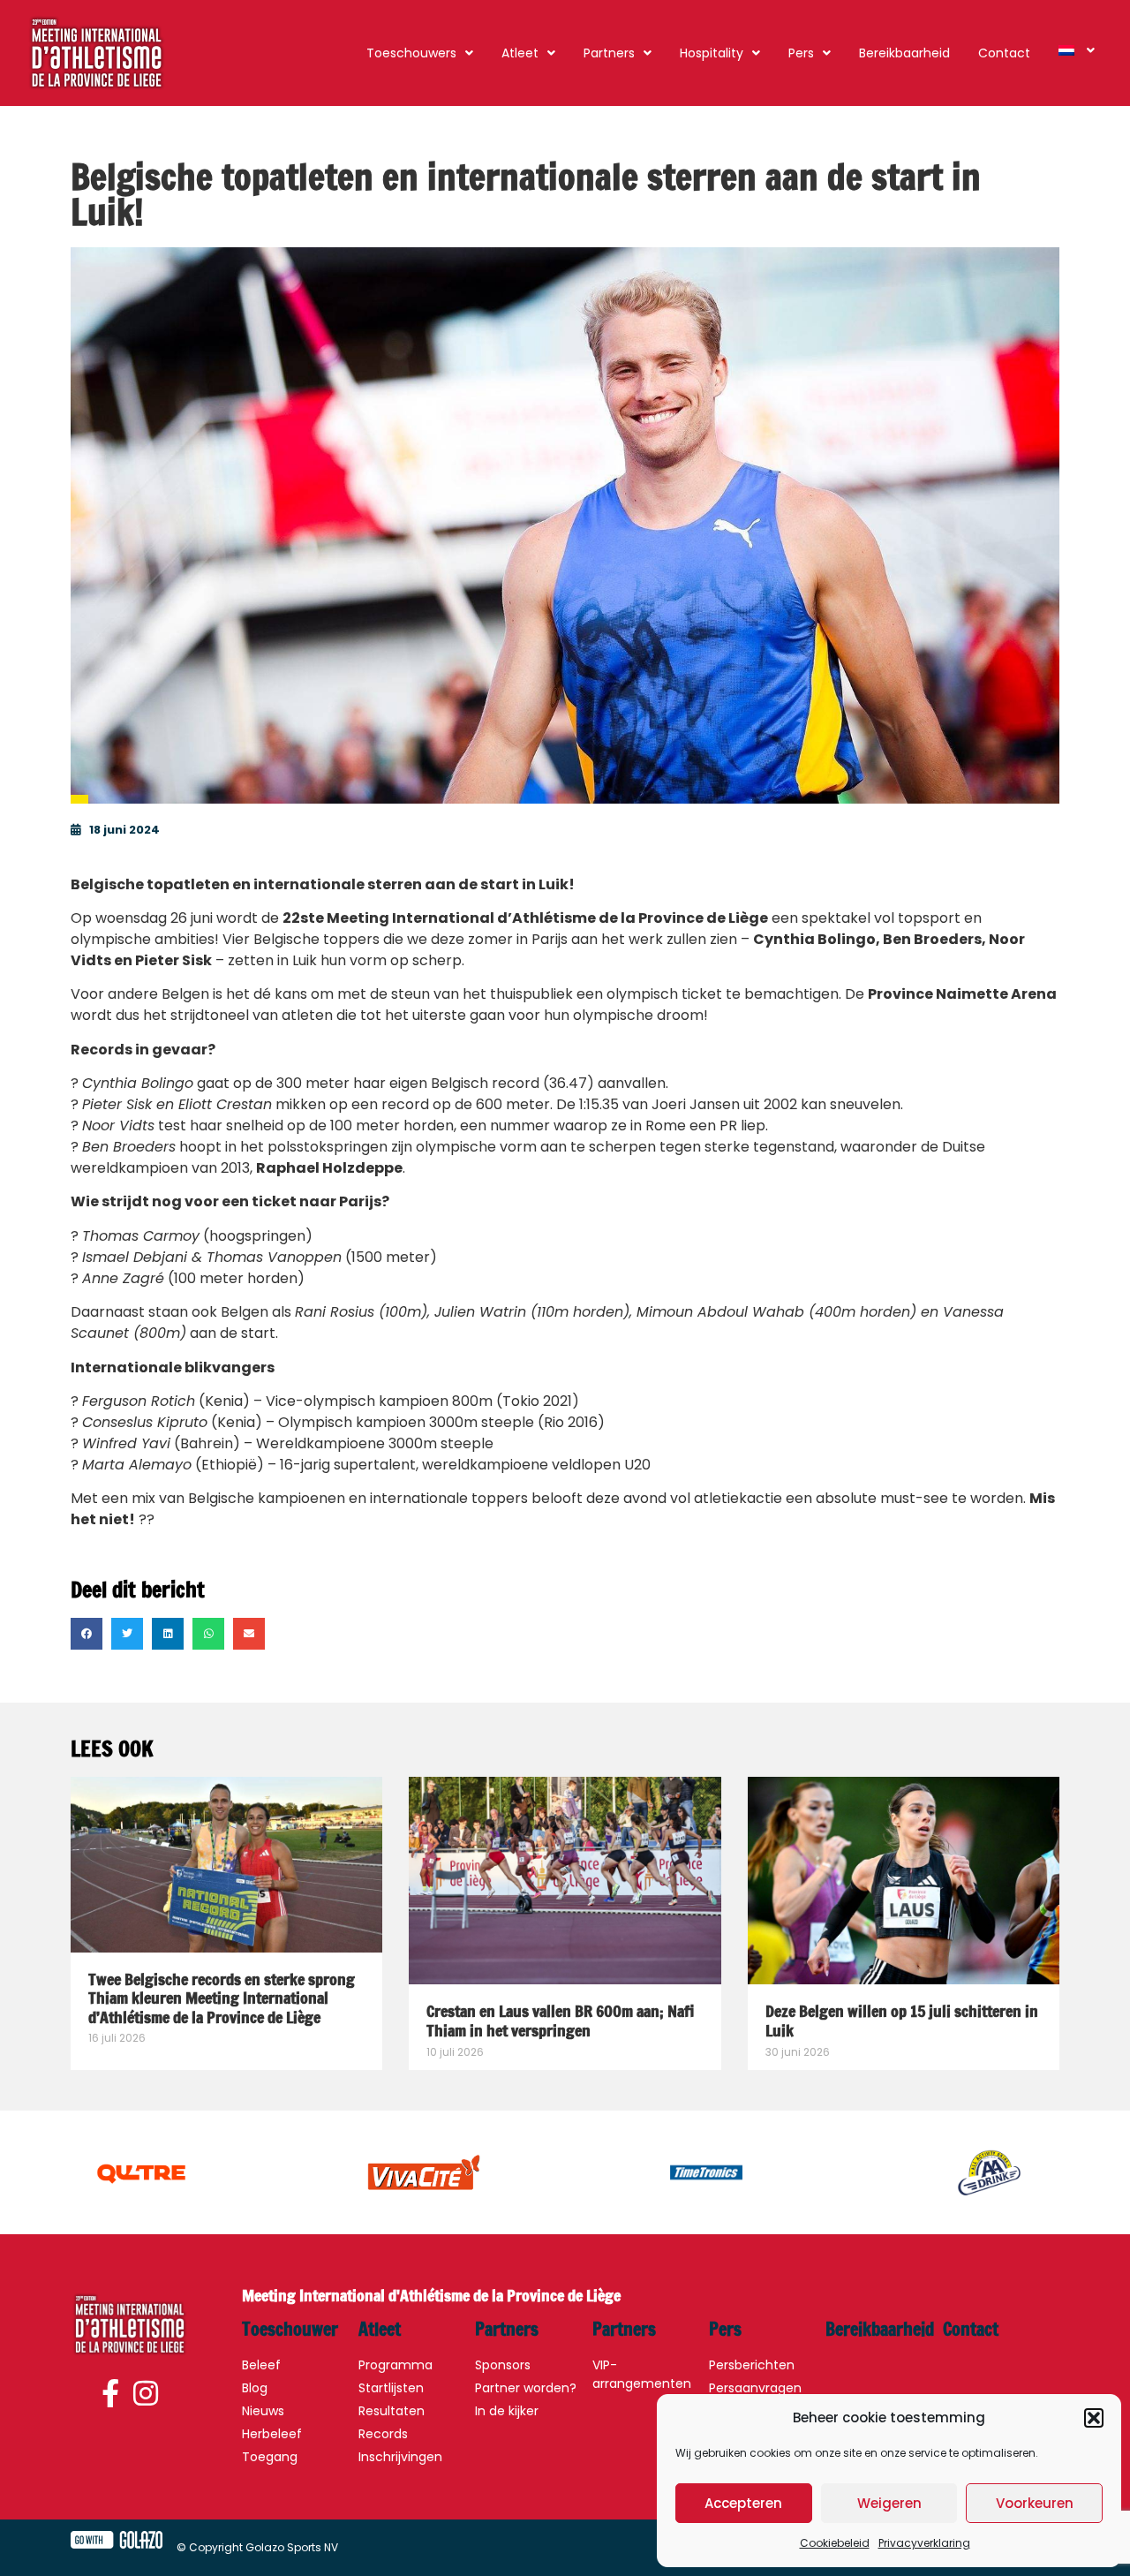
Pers (801, 53)
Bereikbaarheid (904, 53)
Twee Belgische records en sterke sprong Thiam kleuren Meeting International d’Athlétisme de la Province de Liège (222, 1998)
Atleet (520, 53)
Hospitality (712, 53)
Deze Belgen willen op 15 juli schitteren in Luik (902, 2021)
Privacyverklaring (924, 2543)
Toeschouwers (411, 53)
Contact (1004, 53)
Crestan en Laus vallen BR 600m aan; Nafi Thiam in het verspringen (560, 2021)
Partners (609, 53)
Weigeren (889, 2503)
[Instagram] (146, 2395)
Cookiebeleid (835, 2543)
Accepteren (743, 2503)
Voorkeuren (1035, 2503)
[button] (1094, 2418)
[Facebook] (113, 2395)
